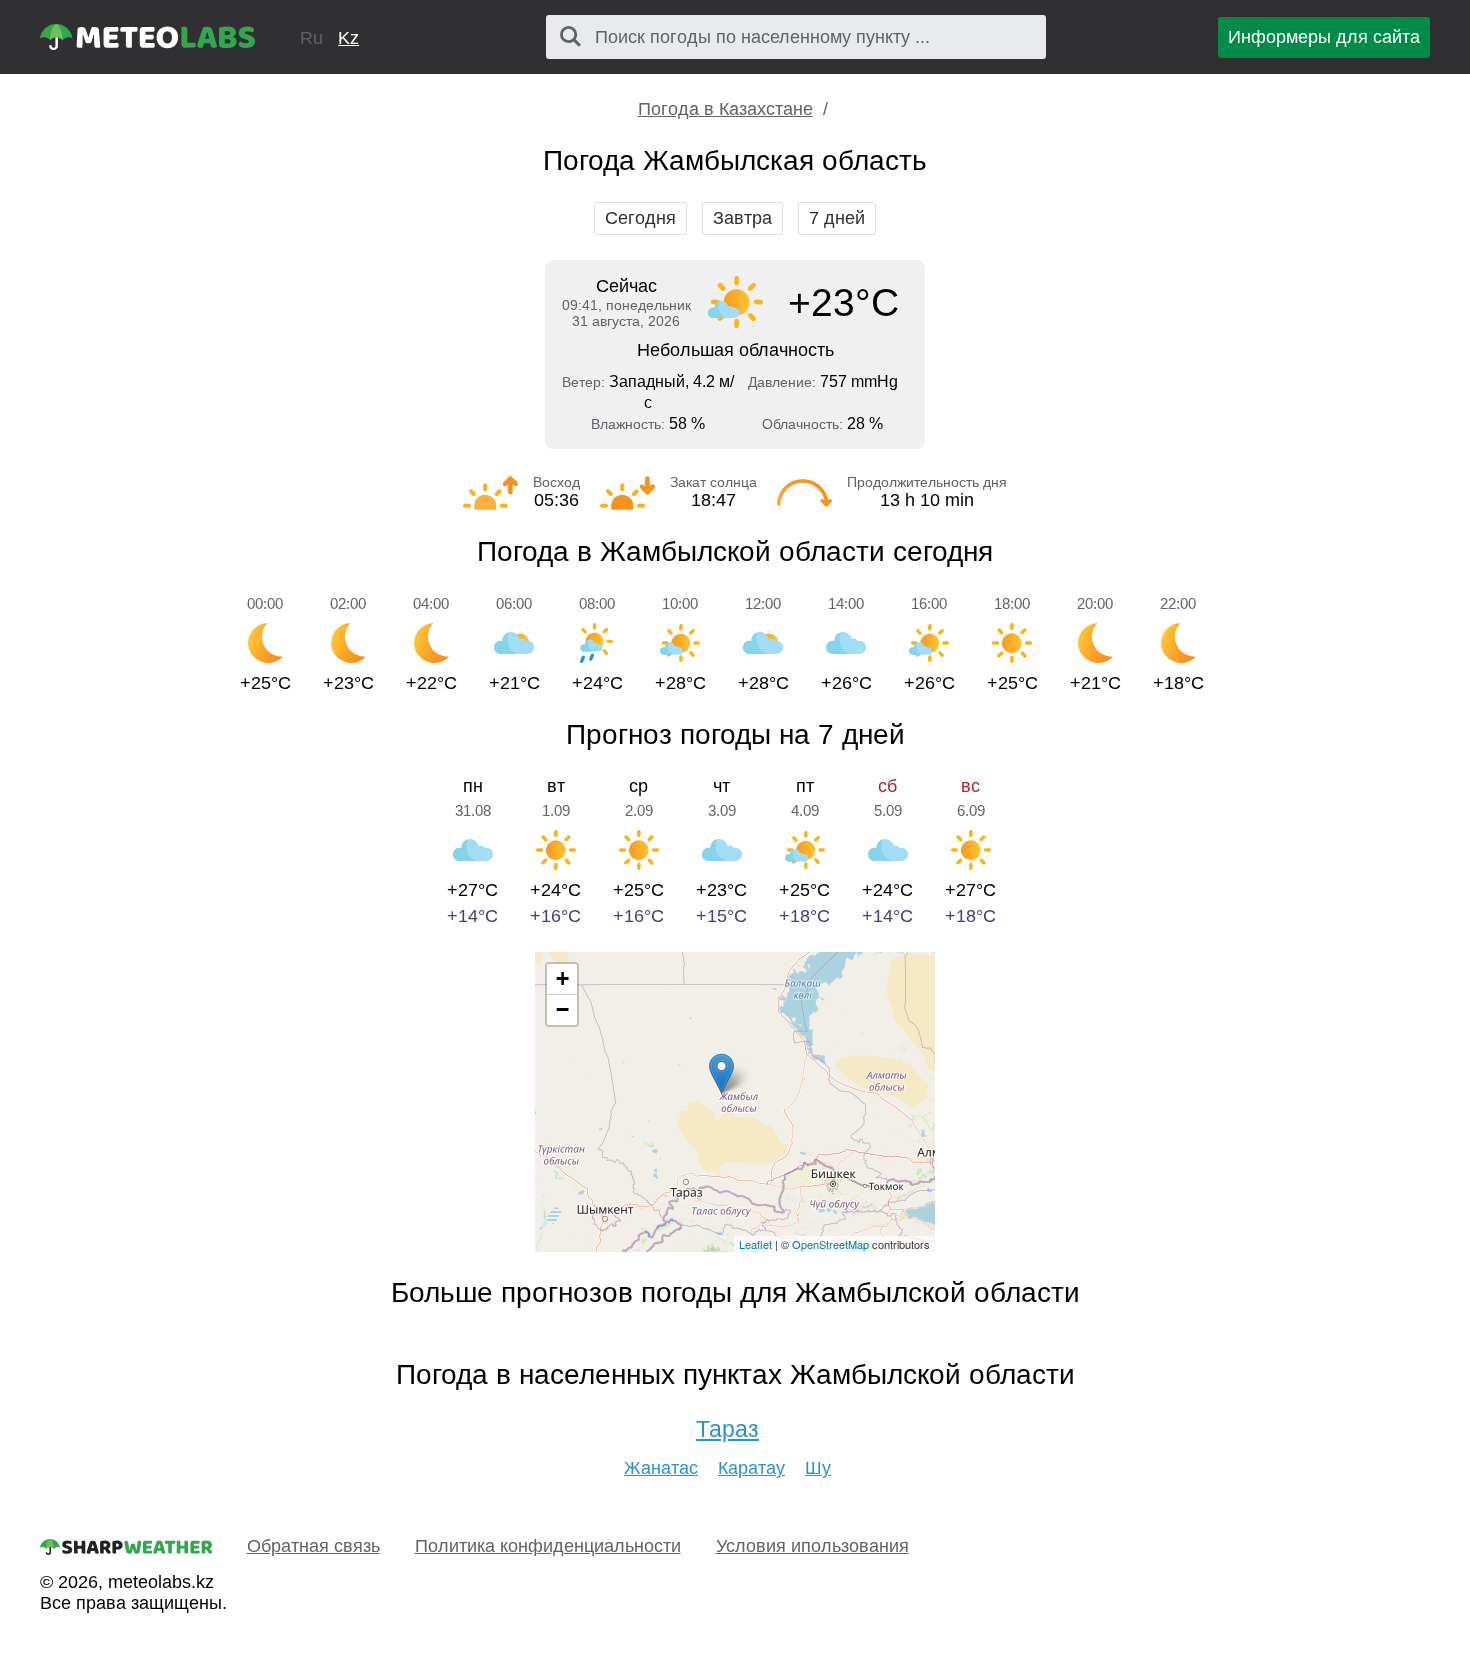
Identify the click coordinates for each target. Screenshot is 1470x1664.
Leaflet (755, 1244)
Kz (348, 38)
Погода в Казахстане (725, 109)
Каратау (751, 1468)
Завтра (742, 218)
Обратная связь (313, 1546)
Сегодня (640, 218)
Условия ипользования (812, 1546)
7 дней (837, 218)
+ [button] (562, 978)
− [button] (562, 1009)
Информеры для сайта (1324, 37)
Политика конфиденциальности (548, 1546)
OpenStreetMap (830, 1244)
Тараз (727, 1429)
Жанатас (661, 1468)
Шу (818, 1468)
